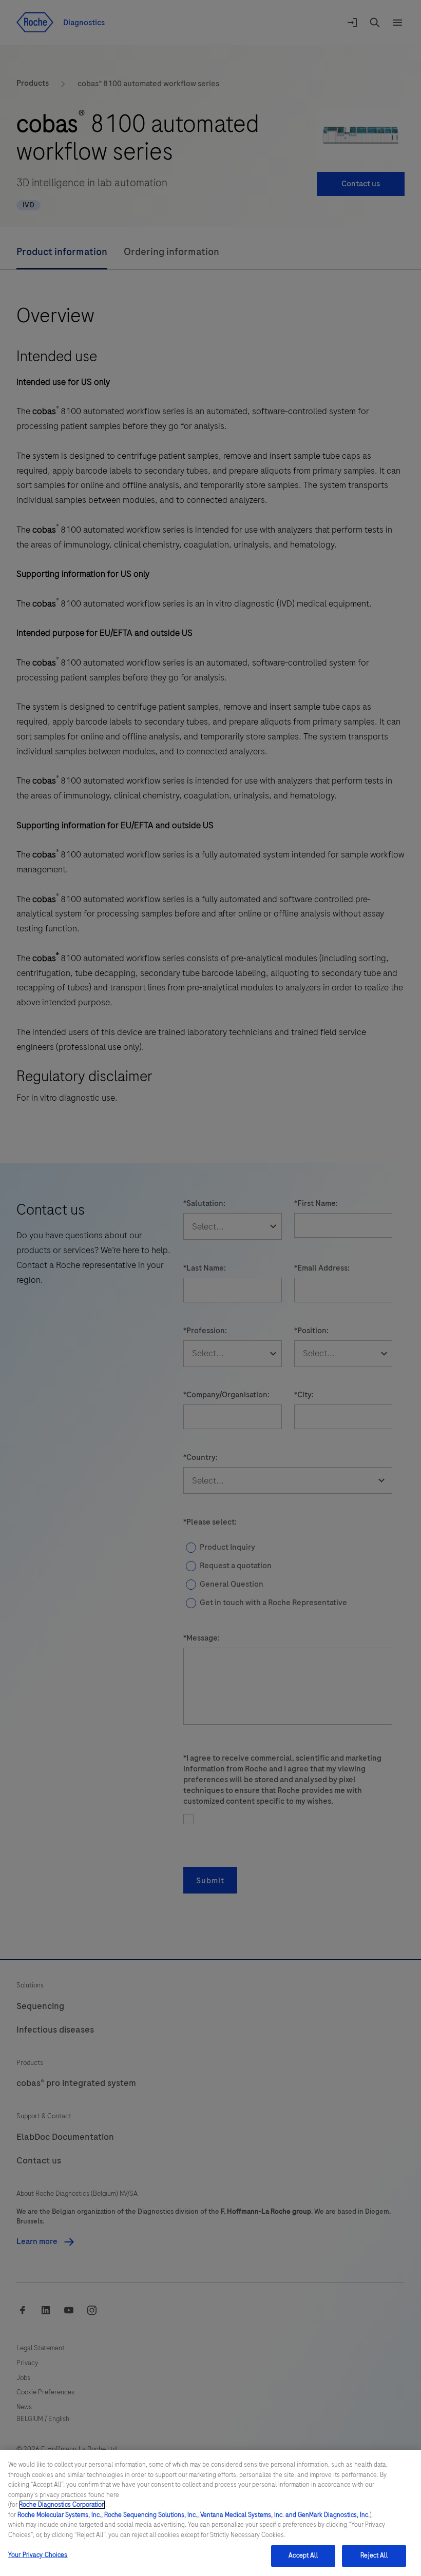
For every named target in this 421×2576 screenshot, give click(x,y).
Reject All (374, 2555)
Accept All (303, 2555)
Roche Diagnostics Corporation (62, 2505)
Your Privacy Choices (38, 2555)
